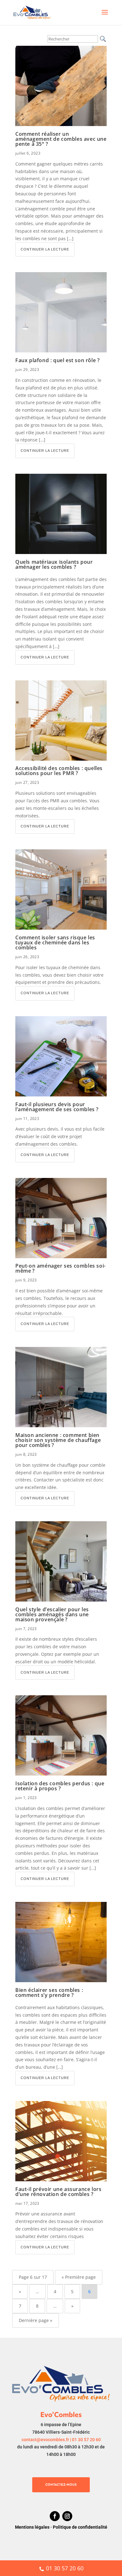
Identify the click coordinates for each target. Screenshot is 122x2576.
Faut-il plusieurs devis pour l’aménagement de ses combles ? (57, 1107)
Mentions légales (32, 2527)
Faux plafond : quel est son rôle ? (57, 360)
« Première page (79, 2277)
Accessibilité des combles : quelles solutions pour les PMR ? (59, 771)
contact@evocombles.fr (45, 2440)
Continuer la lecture (45, 249)
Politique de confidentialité (80, 2527)
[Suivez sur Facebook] (55, 2516)
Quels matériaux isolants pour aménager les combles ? (54, 564)
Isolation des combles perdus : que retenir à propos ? (60, 1786)
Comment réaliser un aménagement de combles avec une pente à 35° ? (61, 139)
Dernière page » (36, 2320)
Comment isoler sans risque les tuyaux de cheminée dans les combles (55, 942)
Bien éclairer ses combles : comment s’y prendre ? (49, 1993)
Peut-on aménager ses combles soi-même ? (61, 1268)
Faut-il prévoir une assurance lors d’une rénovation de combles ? (58, 2192)
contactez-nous (61, 2485)
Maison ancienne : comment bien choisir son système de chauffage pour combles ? (58, 1440)
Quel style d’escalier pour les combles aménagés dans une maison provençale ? (52, 1614)
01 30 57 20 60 (86, 2440)
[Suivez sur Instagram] (67, 2516)
